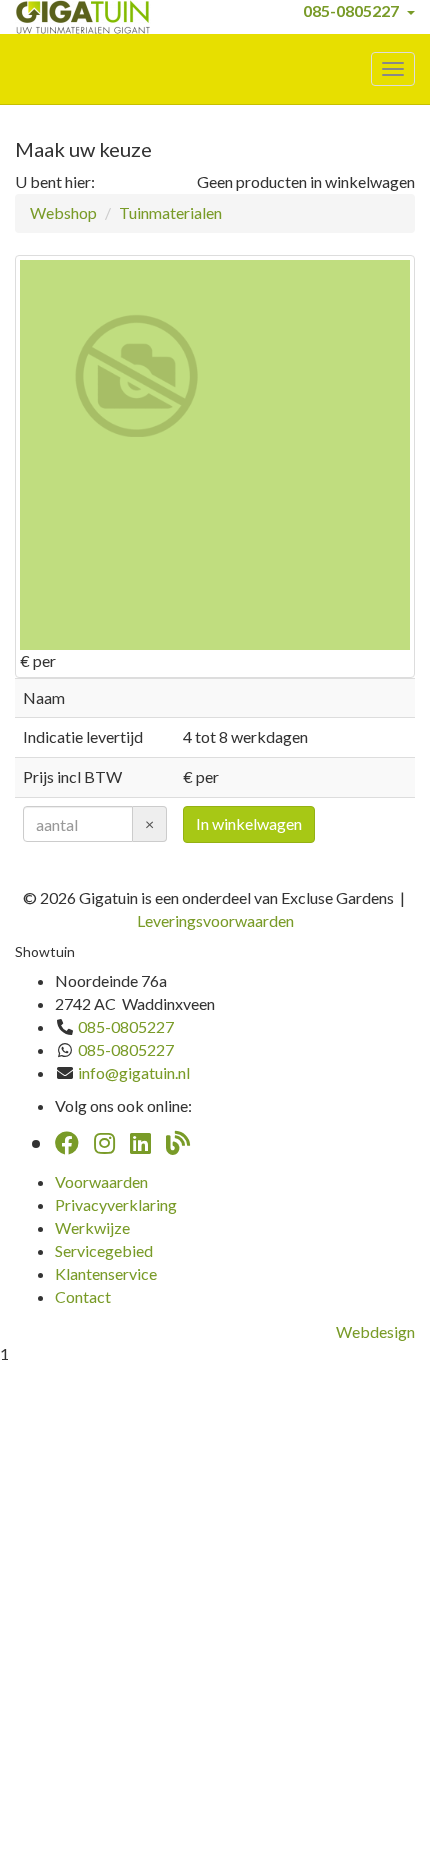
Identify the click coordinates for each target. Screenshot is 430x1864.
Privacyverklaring (116, 1204)
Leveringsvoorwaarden (215, 920)
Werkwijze (92, 1227)
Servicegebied (104, 1250)
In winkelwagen (249, 823)
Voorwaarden (101, 1181)
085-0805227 (351, 10)
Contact (83, 1296)
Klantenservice (106, 1273)
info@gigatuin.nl (134, 1072)
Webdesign (375, 1331)
